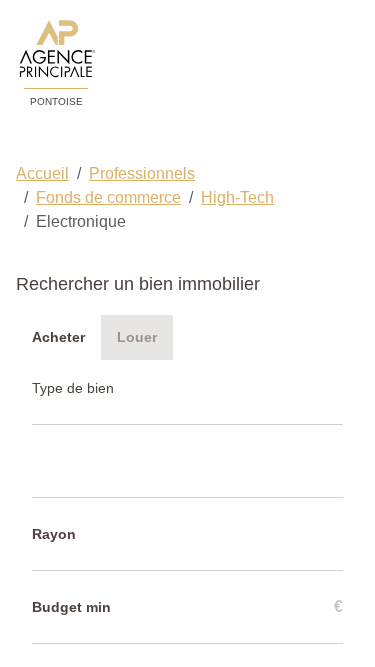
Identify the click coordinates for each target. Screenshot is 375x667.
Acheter (58, 337)
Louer (137, 337)
